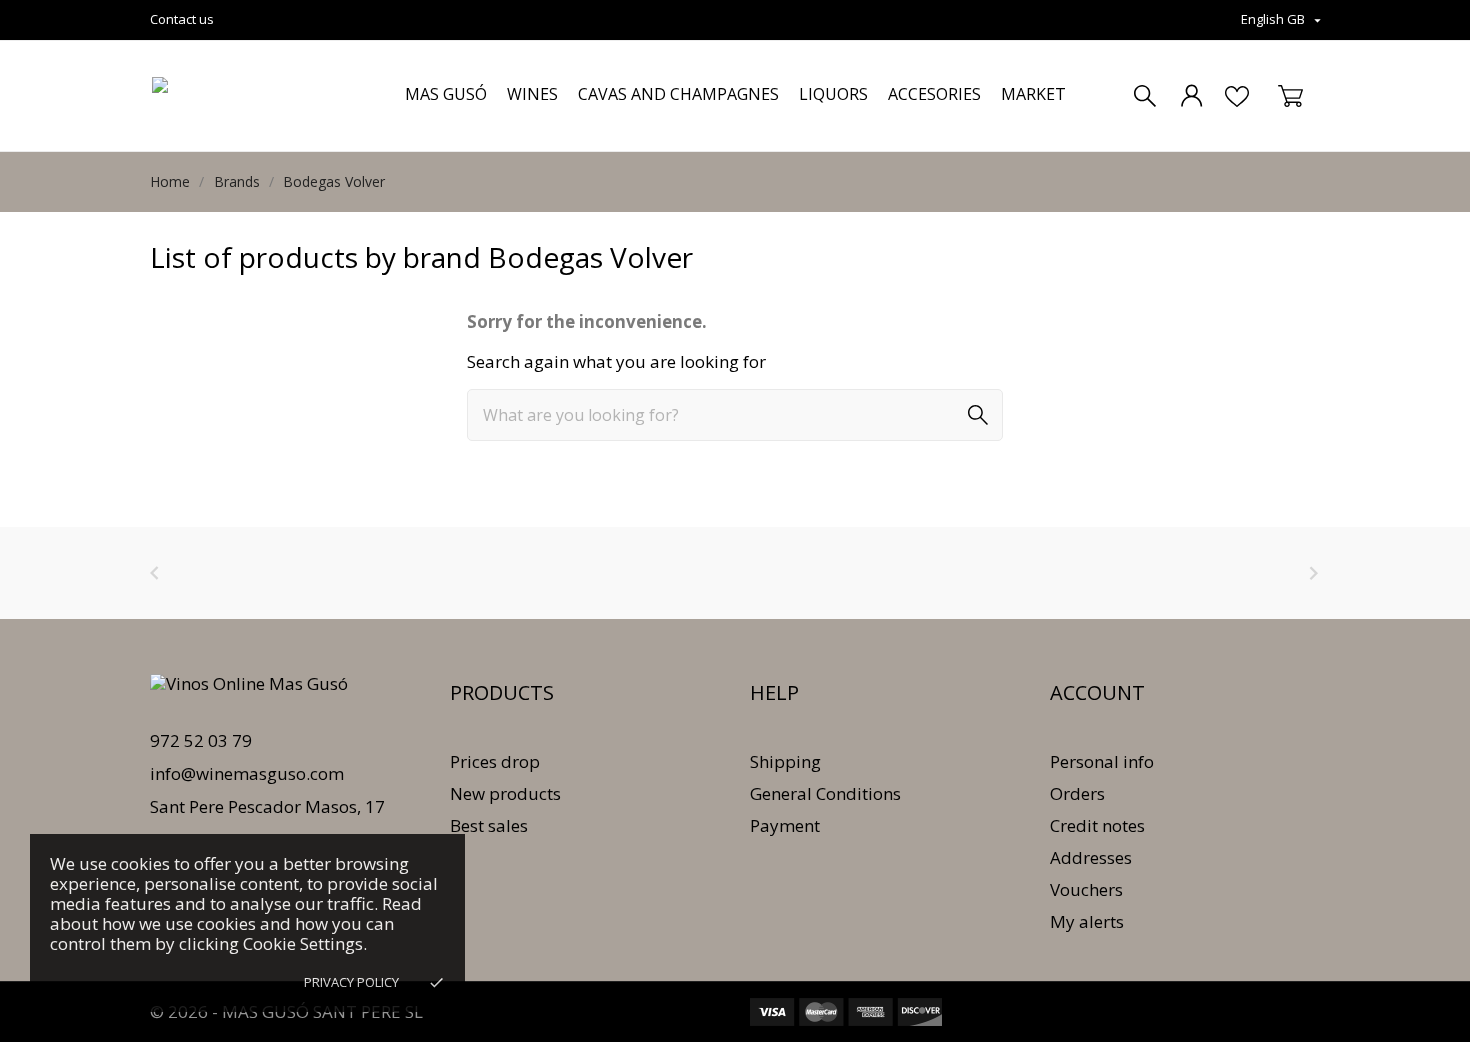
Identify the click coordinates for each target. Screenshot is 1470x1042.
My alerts (1087, 921)
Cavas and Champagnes (678, 94)
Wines (532, 94)
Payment (785, 825)
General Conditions (825, 793)
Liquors (833, 94)
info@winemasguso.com (247, 773)
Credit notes (1097, 825)
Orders (1077, 793)
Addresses (1091, 857)
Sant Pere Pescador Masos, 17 (267, 806)
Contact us (182, 19)
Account (1097, 692)
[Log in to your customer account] (1192, 95)
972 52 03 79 (201, 740)
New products (505, 793)
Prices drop (495, 761)
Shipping (785, 761)
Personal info (1102, 761)
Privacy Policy (351, 982)
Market (1033, 94)
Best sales (489, 825)
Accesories (934, 94)
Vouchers (1086, 889)
